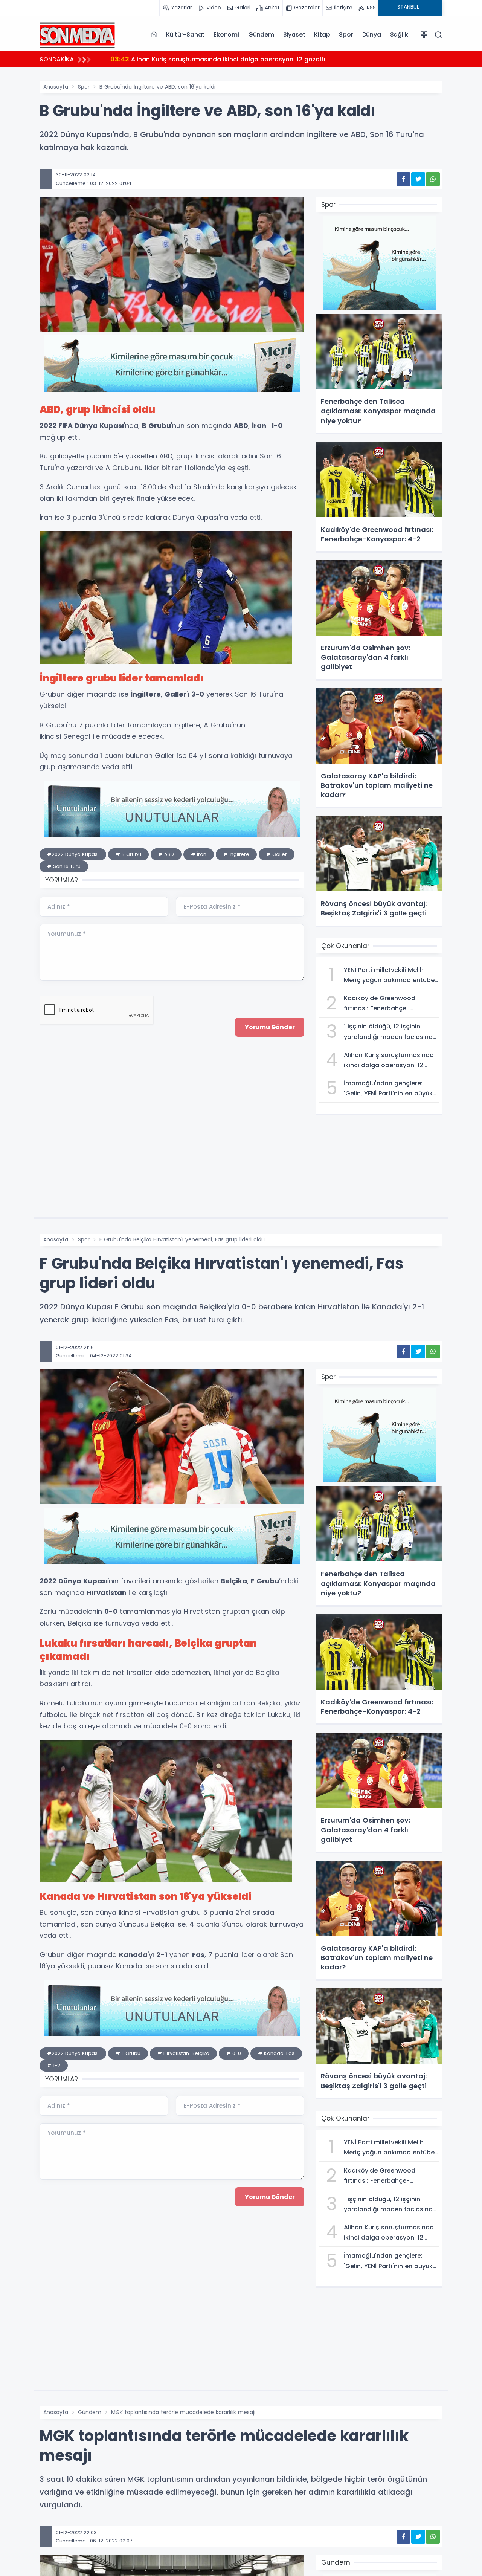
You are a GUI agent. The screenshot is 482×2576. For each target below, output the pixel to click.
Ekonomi (226, 34)
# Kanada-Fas (276, 2053)
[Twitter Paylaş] (418, 179)
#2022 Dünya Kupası (73, 854)
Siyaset (294, 34)
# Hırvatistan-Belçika (183, 2053)
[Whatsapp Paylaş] (433, 179)
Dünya (372, 34)
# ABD (166, 854)
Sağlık (399, 34)
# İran (199, 854)
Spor (346, 34)
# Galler (277, 854)
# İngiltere (236, 854)
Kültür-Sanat (185, 34)
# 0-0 (234, 2053)
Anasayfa (56, 87)
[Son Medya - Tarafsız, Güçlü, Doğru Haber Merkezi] (77, 34)
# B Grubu (128, 854)
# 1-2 (54, 2065)
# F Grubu (128, 2053)
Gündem (261, 34)
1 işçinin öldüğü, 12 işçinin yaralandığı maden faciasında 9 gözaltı (221, 59)
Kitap (322, 34)
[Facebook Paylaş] (403, 179)
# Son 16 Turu (64, 866)
